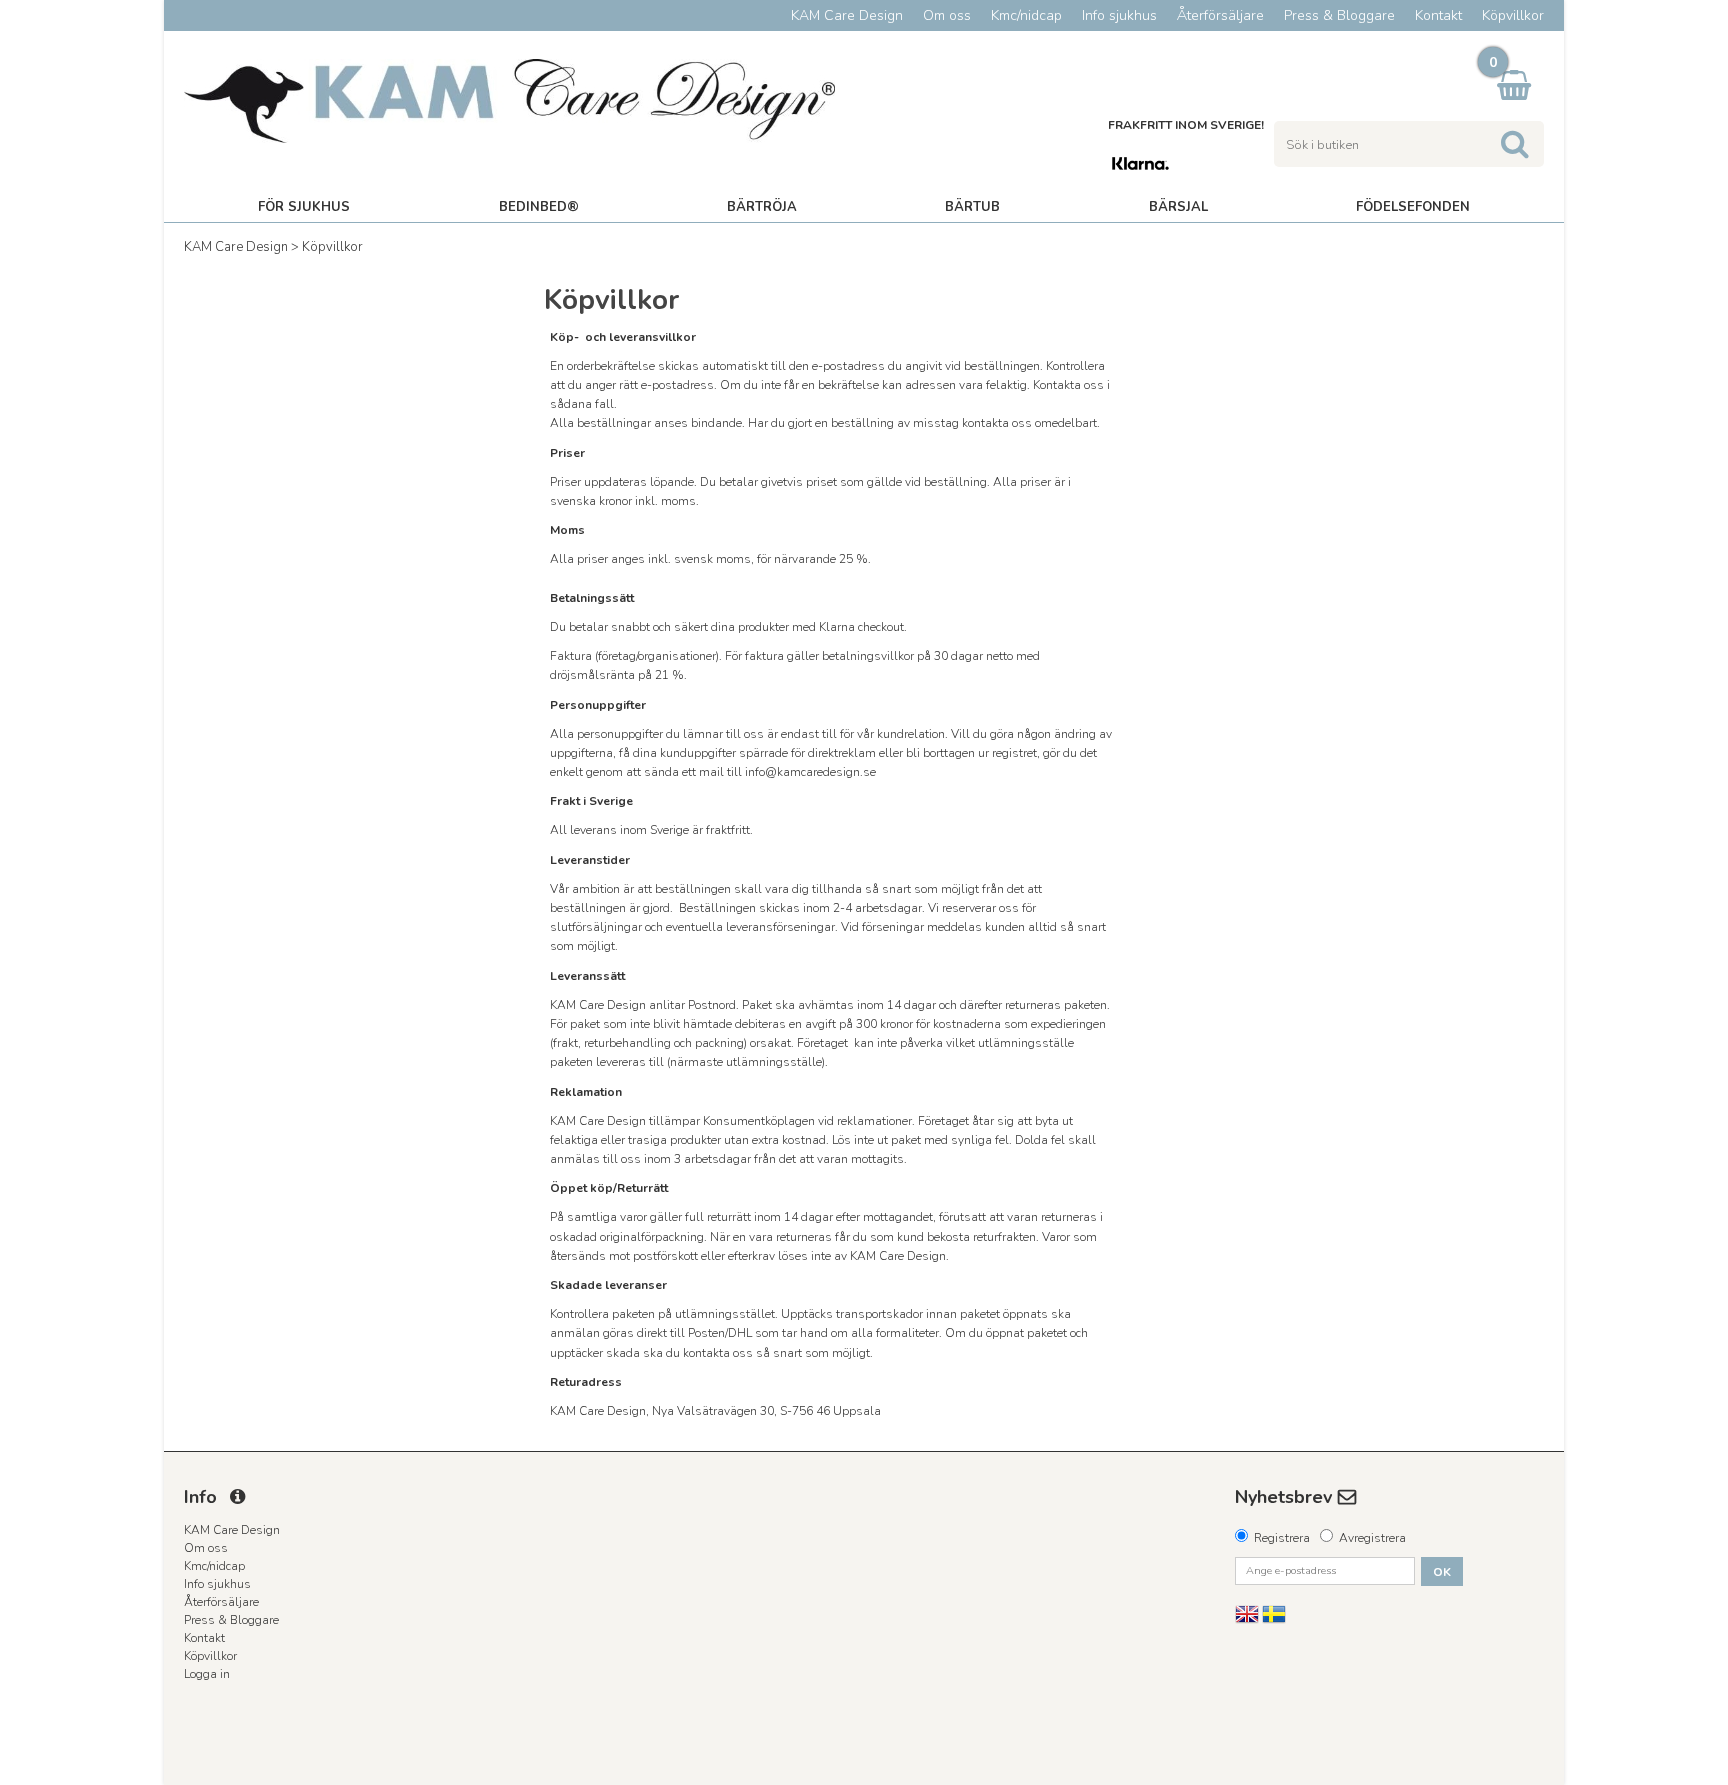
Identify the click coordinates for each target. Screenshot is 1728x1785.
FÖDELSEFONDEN (1413, 207)
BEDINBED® (539, 207)
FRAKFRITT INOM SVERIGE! (1186, 125)
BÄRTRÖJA (762, 207)
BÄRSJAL (1178, 207)
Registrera (1282, 1538)
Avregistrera (1372, 1538)
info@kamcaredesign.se (810, 772)
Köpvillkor (332, 247)
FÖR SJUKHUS (304, 207)
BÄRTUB (972, 207)
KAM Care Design (236, 247)
